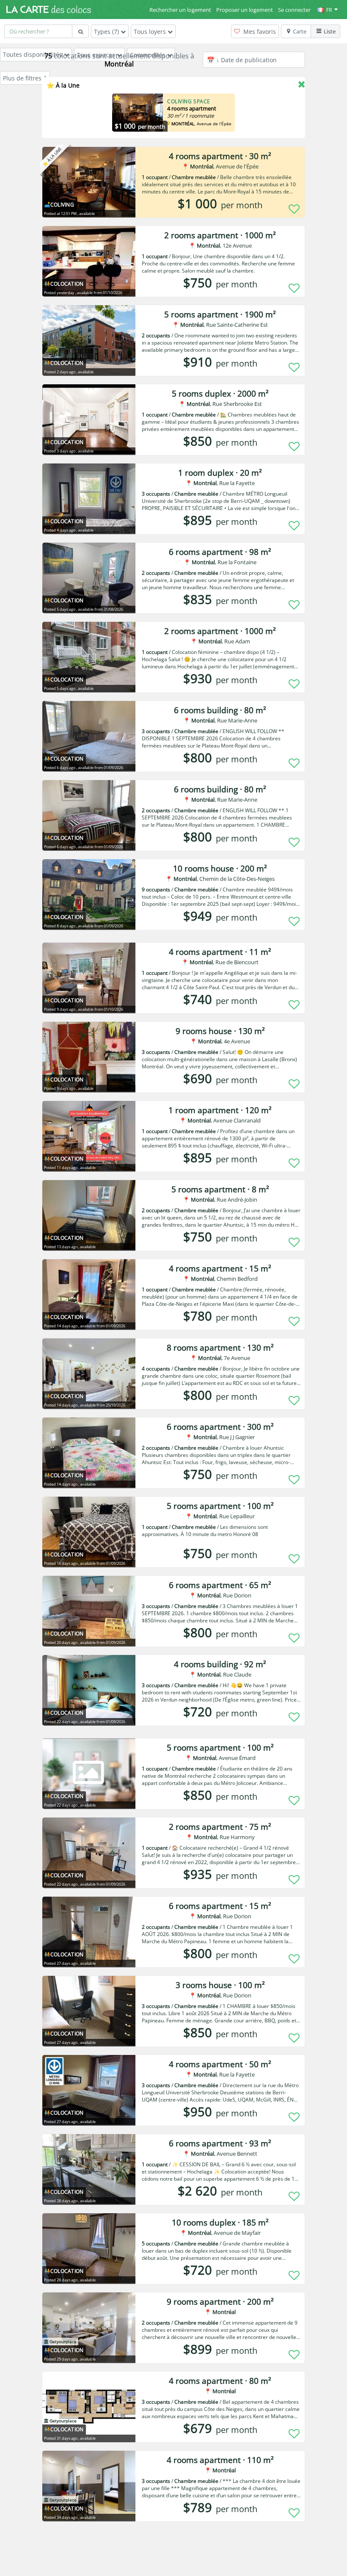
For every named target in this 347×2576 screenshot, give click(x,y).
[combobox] (38, 31)
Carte (300, 31)
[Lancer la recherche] (80, 31)
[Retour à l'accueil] (49, 9)
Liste (330, 31)
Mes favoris (259, 32)
